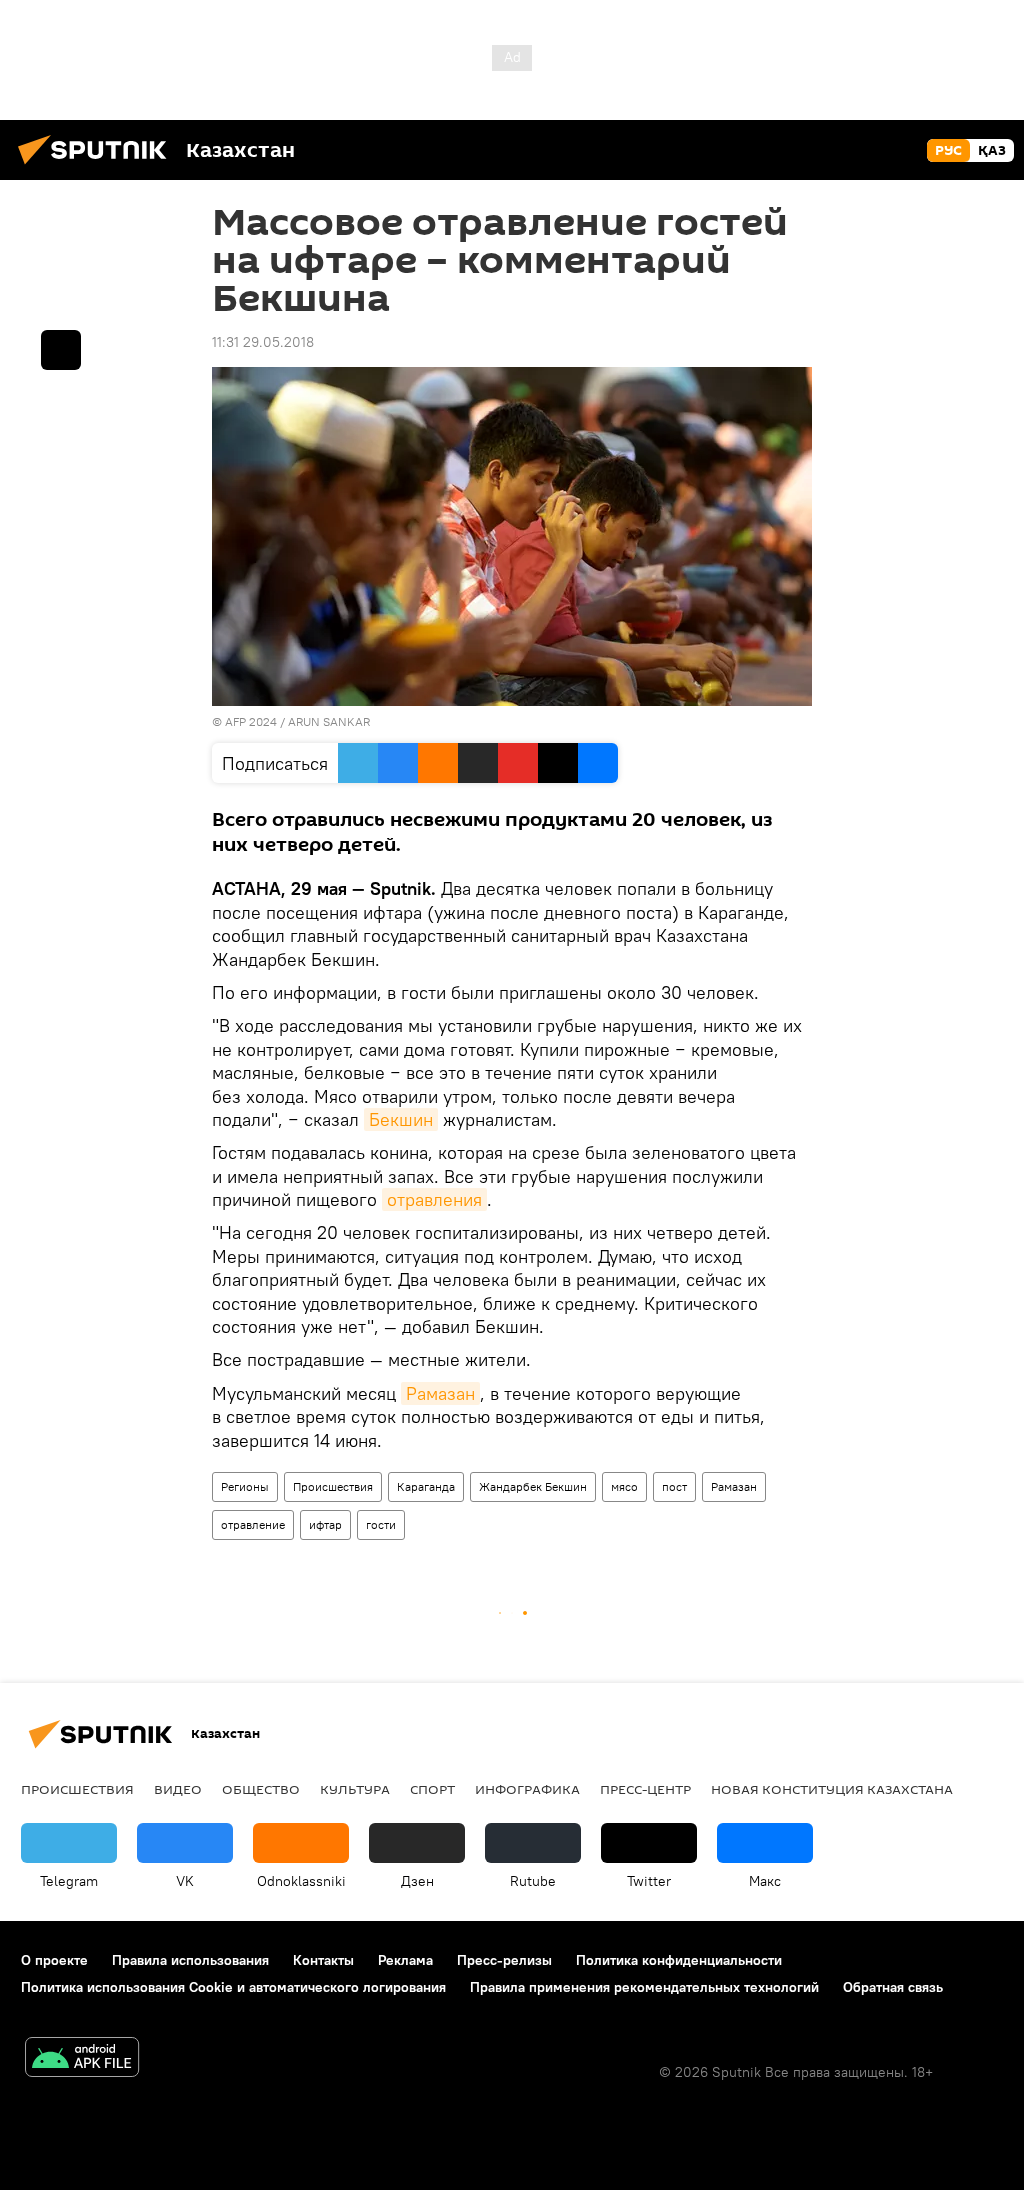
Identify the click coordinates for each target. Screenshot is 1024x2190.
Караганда (426, 1486)
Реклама (405, 1960)
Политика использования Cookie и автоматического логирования (233, 1987)
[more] (61, 350)
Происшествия (333, 1486)
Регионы (245, 1486)
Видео (178, 1789)
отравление (253, 1524)
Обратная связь (893, 1987)
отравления (434, 1199)
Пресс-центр (645, 1789)
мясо (624, 1486)
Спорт (432, 1789)
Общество (261, 1789)
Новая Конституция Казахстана (832, 1789)
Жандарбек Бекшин (533, 1486)
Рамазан (440, 1393)
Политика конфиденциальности (679, 1960)
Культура (355, 1789)
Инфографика (527, 1789)
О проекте (54, 1960)
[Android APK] (82, 2059)
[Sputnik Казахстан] (98, 167)
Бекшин (401, 1119)
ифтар (325, 1524)
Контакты (323, 1960)
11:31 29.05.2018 (263, 342)
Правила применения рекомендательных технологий (644, 1987)
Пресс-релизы (504, 1960)
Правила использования (190, 1960)
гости (381, 1524)
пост (674, 1486)
